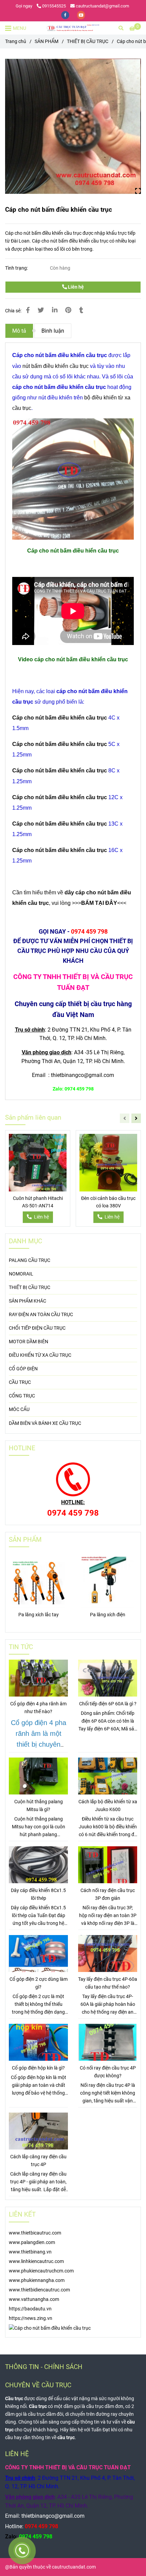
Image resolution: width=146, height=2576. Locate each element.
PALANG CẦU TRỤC (30, 1260)
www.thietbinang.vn (30, 2252)
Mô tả (19, 331)
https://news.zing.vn (31, 2318)
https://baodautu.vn (30, 2309)
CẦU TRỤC (20, 1382)
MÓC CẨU (19, 1409)
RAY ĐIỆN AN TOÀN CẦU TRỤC (41, 1315)
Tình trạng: (17, 268)
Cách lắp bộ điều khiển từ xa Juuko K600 (108, 1806)
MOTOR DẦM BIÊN (29, 1342)
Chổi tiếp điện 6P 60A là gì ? (108, 1704)
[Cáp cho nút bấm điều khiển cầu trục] (73, 28)
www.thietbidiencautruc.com (39, 2290)
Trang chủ (16, 41)
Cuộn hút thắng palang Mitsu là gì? (39, 1806)
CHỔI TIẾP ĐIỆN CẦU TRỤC (37, 1328)
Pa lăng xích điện (108, 1615)
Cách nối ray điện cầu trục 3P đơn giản (108, 1894)
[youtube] (81, 15)
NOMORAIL (21, 1274)
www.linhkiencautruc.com (36, 2261)
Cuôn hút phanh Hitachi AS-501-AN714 (38, 1202)
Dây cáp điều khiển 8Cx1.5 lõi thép (38, 1894)
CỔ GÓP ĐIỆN (23, 1369)
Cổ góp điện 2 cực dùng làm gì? (39, 1983)
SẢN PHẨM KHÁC (28, 1301)
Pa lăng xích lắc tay (39, 1615)
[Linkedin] (55, 310)
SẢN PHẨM (47, 41)
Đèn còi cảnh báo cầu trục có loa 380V (108, 1202)
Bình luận (53, 331)
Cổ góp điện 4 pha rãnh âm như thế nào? (38, 1708)
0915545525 (54, 6)
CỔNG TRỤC (22, 1396)
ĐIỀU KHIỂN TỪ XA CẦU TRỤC (40, 1355)
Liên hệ (75, 287)
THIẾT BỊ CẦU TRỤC (88, 41)
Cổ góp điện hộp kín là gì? (38, 2068)
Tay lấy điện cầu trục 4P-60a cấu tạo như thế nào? (108, 1983)
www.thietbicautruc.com (35, 2233)
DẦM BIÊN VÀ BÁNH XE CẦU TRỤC (45, 1423)
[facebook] (66, 15)
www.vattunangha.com (34, 2299)
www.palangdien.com (32, 2242)
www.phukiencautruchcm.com (41, 2271)
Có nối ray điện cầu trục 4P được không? (108, 2072)
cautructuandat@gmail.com (102, 6)
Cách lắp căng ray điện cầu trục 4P (38, 2161)
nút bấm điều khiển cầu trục (56, 366)
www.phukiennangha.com (37, 2280)
